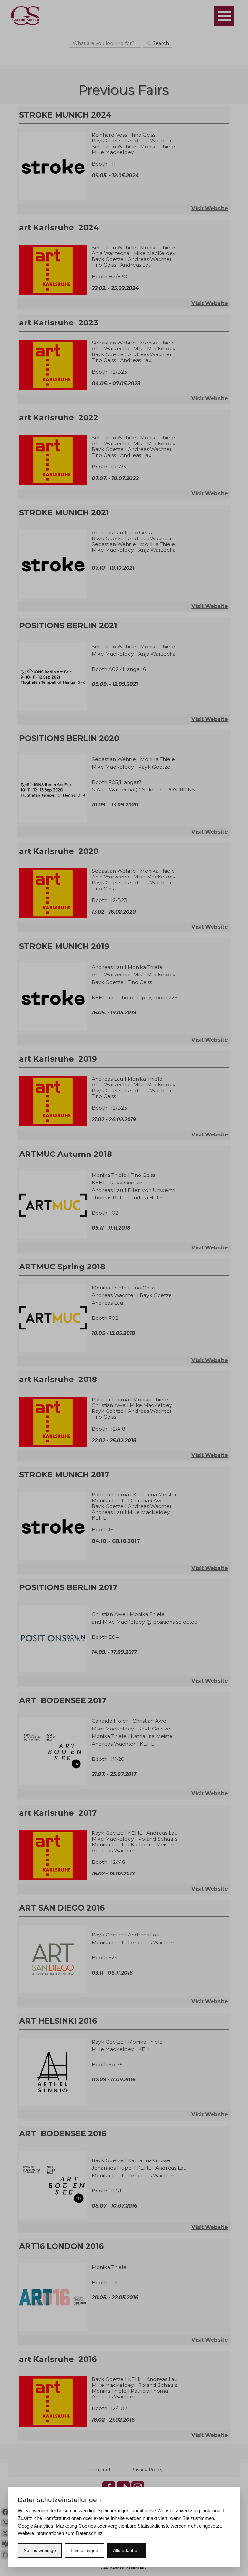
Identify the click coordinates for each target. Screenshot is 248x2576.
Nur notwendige (40, 2550)
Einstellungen (84, 2550)
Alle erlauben (126, 2550)
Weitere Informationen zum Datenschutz (60, 2533)
